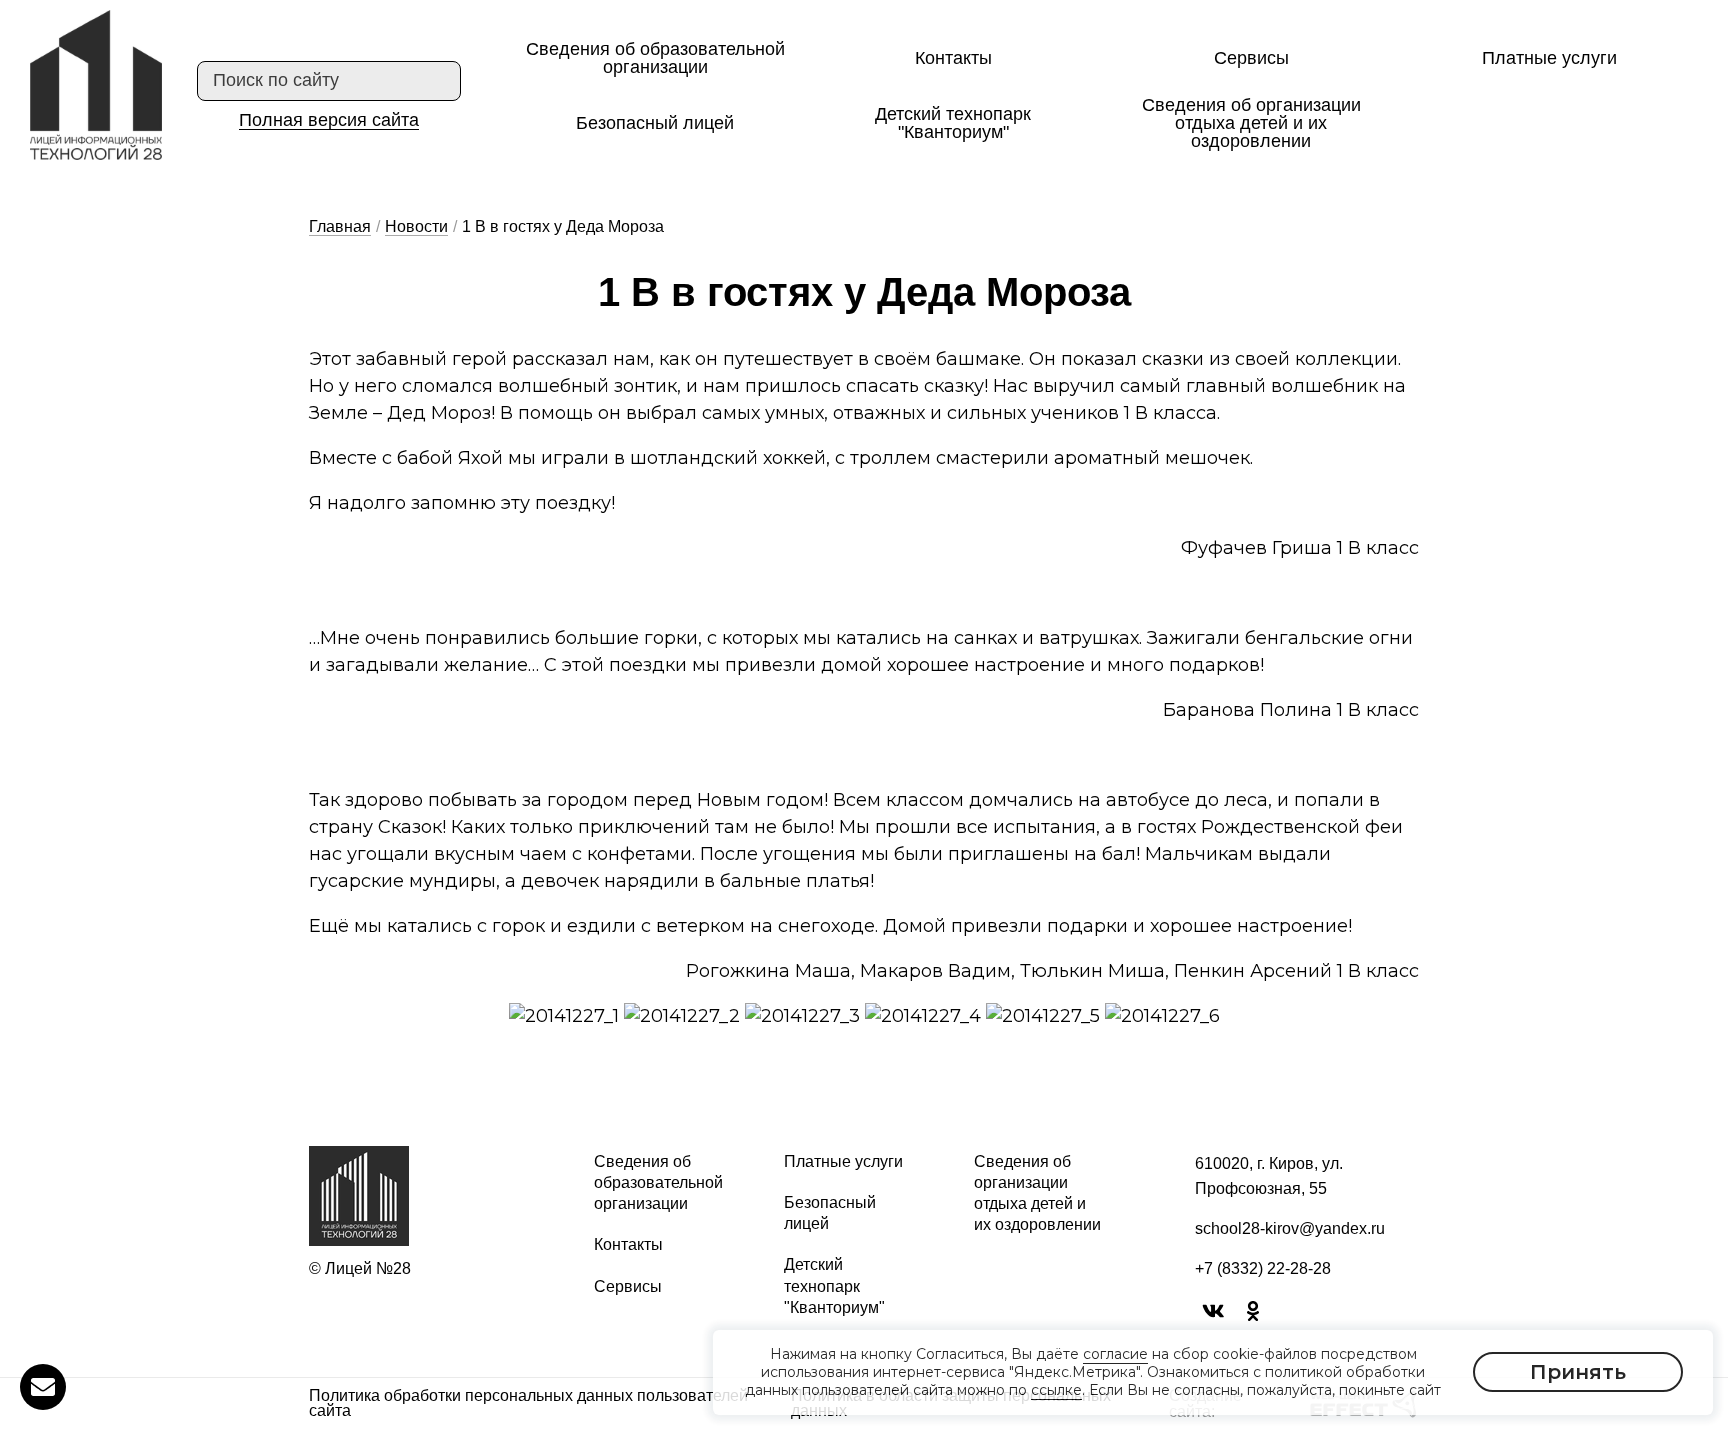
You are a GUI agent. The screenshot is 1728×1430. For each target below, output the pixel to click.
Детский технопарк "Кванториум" (953, 123)
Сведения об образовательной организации (655, 58)
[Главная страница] (96, 85)
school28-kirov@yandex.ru (1290, 1228)
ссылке (1056, 1391)
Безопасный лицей (655, 123)
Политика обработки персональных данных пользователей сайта (528, 1404)
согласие (1115, 1354)
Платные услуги (1549, 58)
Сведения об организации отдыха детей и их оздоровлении (1251, 123)
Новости (416, 226)
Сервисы (1251, 58)
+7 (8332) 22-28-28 (1263, 1268)
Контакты (953, 58)
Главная (340, 226)
